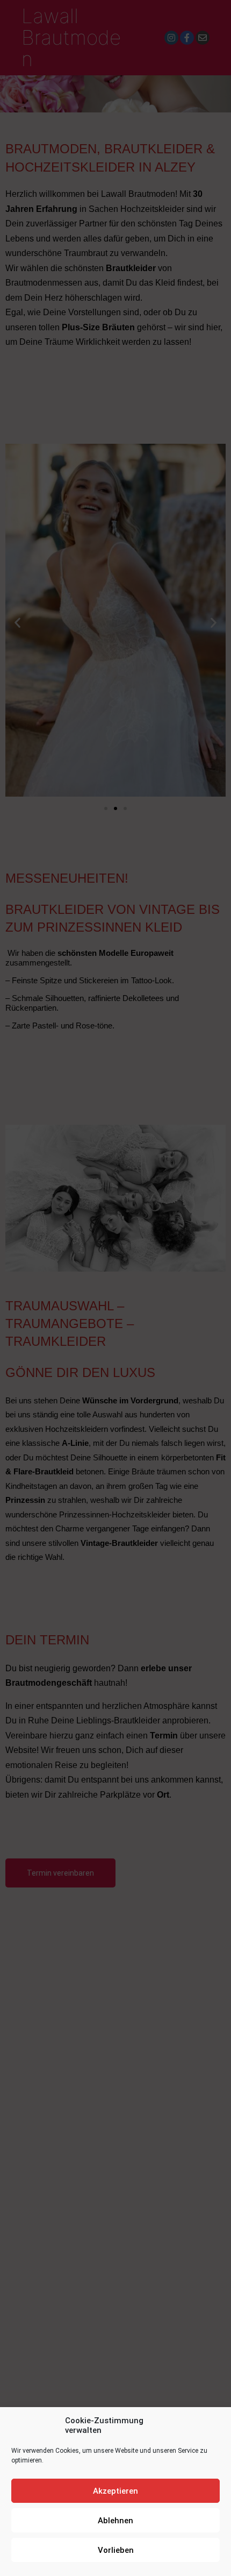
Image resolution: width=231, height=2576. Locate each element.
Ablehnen (115, 2521)
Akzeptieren (115, 2491)
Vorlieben (116, 2550)
